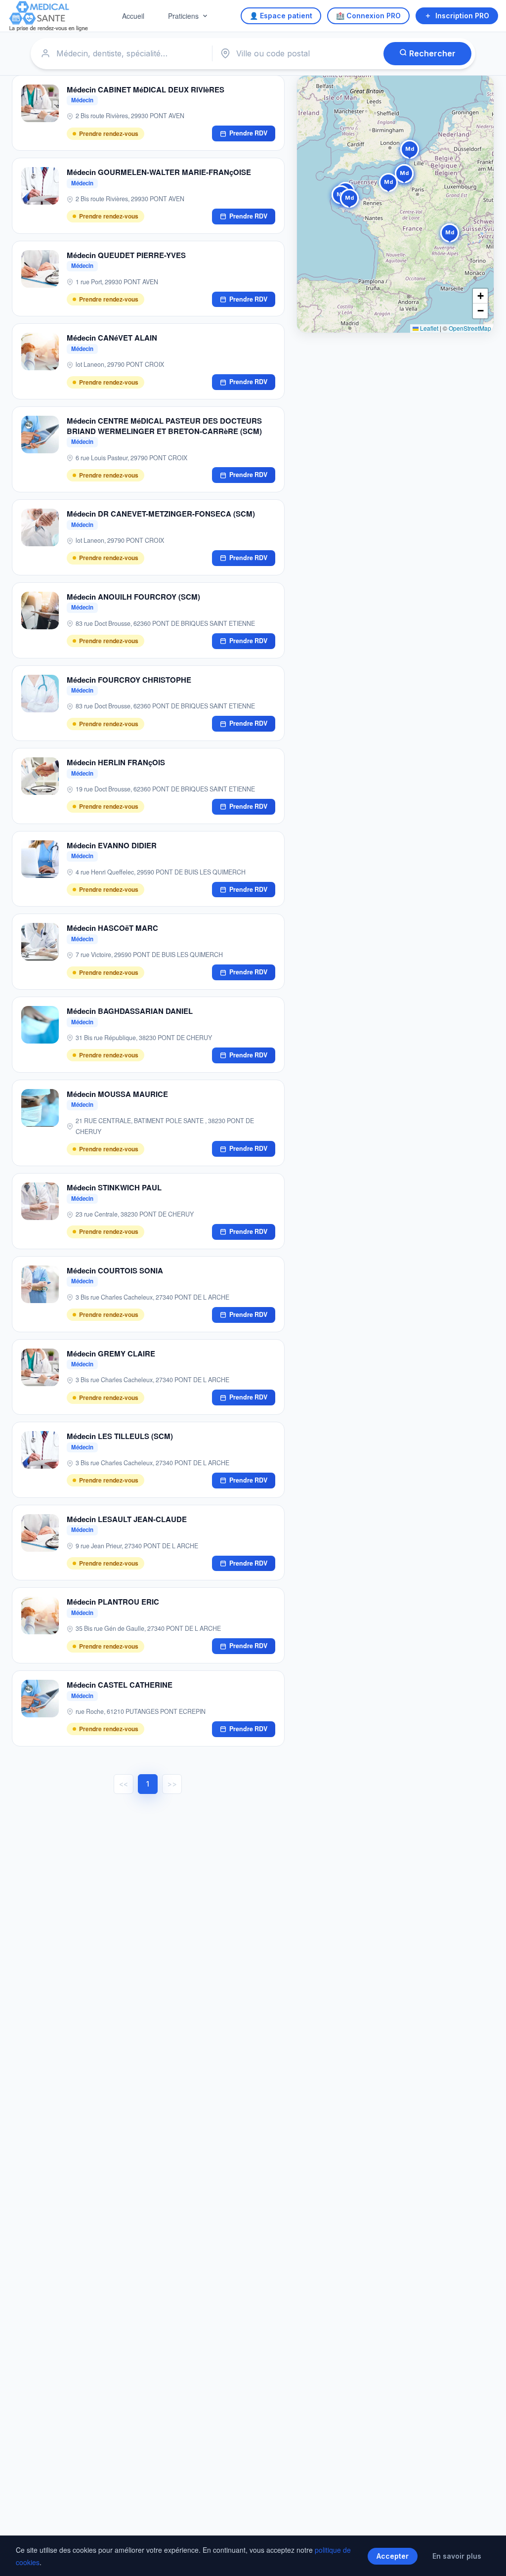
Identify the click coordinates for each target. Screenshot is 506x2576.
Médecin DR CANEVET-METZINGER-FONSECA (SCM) (161, 514)
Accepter (393, 2556)
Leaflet (428, 328)
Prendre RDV (248, 133)
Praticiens (183, 16)
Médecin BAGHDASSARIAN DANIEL (130, 1011)
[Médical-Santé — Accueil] (49, 16)
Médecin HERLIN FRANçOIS (116, 762)
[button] (349, 200)
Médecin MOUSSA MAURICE (117, 1094)
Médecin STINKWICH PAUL (114, 1187)
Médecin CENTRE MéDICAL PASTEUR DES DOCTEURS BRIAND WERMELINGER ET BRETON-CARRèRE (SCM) (164, 426)
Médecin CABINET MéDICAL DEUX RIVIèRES (146, 89)
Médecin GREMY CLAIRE (111, 1353)
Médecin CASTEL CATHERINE (120, 1685)
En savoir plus (457, 2556)
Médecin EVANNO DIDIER (112, 845)
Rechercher (431, 53)
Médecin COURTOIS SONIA (115, 1270)
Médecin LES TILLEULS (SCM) (120, 1436)
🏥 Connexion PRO (368, 16)
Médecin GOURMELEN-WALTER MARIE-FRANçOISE (159, 172)
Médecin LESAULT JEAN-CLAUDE (127, 1519)
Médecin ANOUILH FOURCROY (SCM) (133, 597)
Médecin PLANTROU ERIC (113, 1602)
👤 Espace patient (281, 16)
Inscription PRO (462, 16)
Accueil (133, 16)
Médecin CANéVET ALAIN (112, 338)
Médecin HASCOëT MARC (112, 928)
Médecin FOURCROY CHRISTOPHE (129, 680)
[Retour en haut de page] (487, 2558)
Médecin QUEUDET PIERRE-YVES (126, 255)
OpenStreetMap (470, 328)
